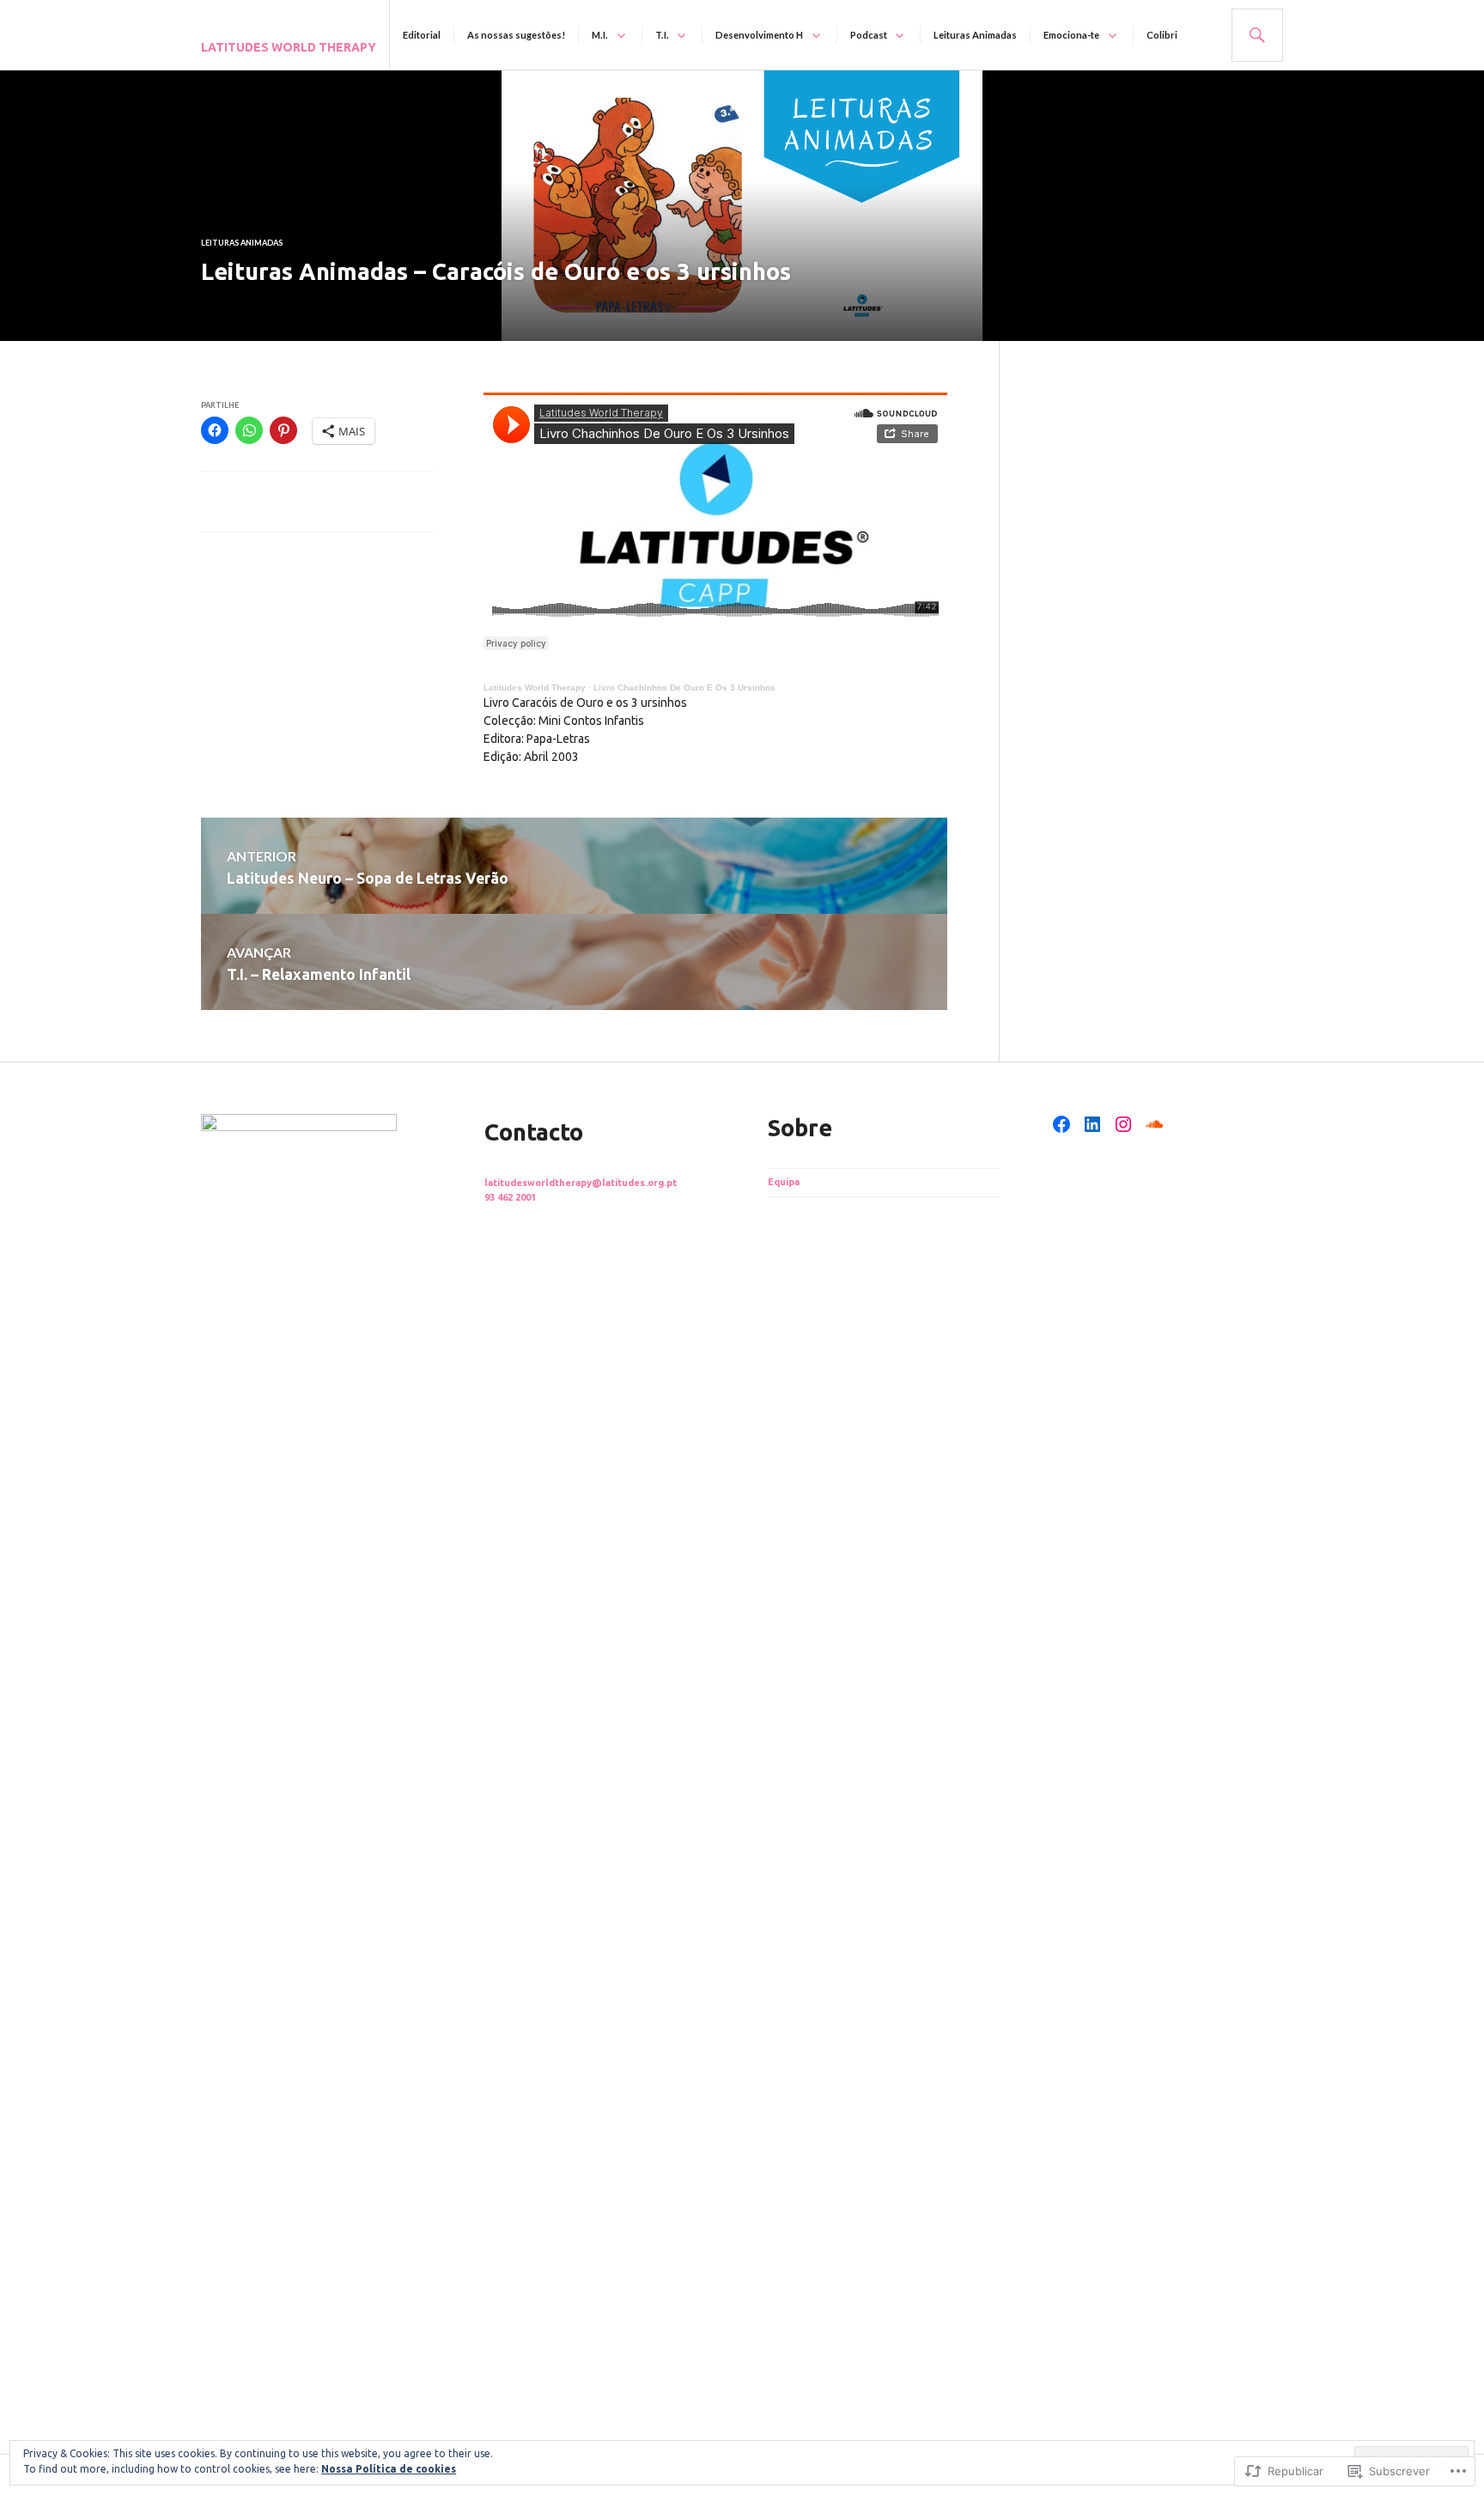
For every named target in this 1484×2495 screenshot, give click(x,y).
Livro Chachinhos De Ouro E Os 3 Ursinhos (684, 688)
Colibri (1162, 35)
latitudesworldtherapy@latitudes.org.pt (581, 1183)
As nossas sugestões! (516, 35)
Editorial (422, 35)
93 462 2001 (510, 1197)
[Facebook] (1061, 1124)
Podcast (869, 35)
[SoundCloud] (1154, 1124)
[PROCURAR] (1257, 35)
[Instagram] (1123, 1124)
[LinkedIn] (1092, 1124)
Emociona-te (1071, 35)
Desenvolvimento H (759, 35)
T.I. (662, 35)
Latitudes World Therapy (289, 47)
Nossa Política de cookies (389, 2469)
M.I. (600, 35)
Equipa (784, 1182)
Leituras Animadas (975, 35)
